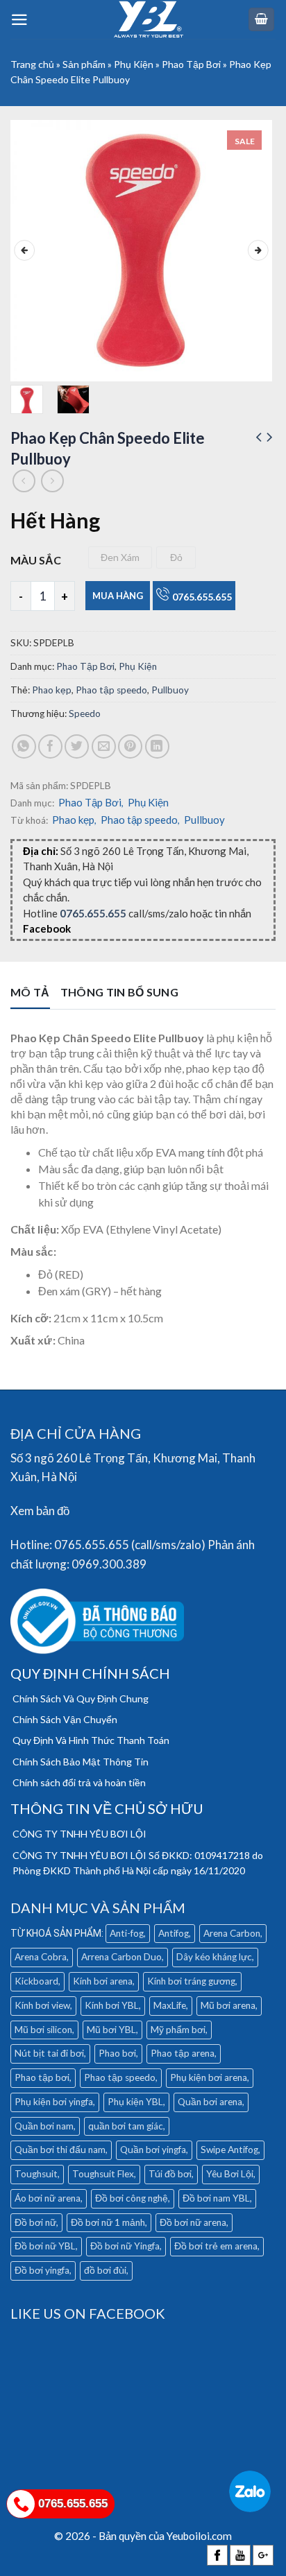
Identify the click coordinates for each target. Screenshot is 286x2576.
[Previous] (24, 251)
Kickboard (36, 1981)
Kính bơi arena (103, 1981)
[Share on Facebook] (50, 746)
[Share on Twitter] (77, 746)
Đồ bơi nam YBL (216, 2198)
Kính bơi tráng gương (191, 1981)
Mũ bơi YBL (111, 2030)
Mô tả (30, 992)
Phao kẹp (52, 690)
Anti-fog (127, 1933)
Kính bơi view (42, 2005)
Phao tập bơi (42, 2077)
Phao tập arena (183, 2053)
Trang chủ (32, 64)
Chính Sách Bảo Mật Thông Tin (81, 1762)
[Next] (258, 251)
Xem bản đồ (40, 1511)
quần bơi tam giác (126, 2126)
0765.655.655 (202, 597)
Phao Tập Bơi (191, 64)
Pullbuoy (170, 690)
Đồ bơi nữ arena (193, 2222)
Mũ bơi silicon (43, 2030)
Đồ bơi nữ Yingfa (125, 2246)
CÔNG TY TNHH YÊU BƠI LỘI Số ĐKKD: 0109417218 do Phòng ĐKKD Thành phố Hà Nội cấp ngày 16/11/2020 (138, 1863)
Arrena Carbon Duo (121, 1957)
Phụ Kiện (134, 64)
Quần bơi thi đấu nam (60, 2150)
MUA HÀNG (118, 596)
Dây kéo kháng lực (214, 1957)
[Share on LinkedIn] (157, 746)
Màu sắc (36, 560)
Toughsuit (36, 2174)
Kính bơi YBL (112, 2005)
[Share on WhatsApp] (24, 746)
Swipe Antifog (229, 2150)
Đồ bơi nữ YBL (45, 2246)
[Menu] (19, 20)
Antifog (174, 1933)
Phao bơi (117, 2053)
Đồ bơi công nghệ (132, 2198)
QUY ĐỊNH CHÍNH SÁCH (90, 1673)
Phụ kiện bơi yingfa (54, 2102)
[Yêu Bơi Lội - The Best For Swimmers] (149, 19)
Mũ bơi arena (228, 2005)
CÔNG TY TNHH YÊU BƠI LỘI (79, 1834)
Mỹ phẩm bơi (178, 2030)
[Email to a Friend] (104, 746)
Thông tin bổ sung (119, 992)
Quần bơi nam (44, 2126)
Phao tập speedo (111, 690)
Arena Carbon (232, 1933)
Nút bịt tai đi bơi (49, 2053)
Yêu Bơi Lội (230, 2174)
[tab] (30, 997)
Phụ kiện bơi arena (209, 2077)
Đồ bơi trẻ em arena (216, 2246)
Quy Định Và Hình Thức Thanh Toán (91, 1740)
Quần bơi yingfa (153, 2150)
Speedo (85, 714)
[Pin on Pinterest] (130, 746)
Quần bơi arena (210, 2102)
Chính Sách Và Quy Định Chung (81, 1698)
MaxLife (170, 2005)
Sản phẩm (84, 64)
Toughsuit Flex (103, 2174)
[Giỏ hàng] (262, 20)
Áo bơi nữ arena (48, 2198)
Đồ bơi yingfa (42, 2270)
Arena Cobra (41, 1957)
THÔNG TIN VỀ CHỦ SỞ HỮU (107, 1808)
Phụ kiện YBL (135, 2102)
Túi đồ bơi (170, 2174)
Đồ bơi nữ (35, 2222)
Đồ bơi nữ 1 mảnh (108, 2222)
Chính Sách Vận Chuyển (65, 1719)
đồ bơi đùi (105, 2270)
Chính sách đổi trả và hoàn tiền (79, 1782)
